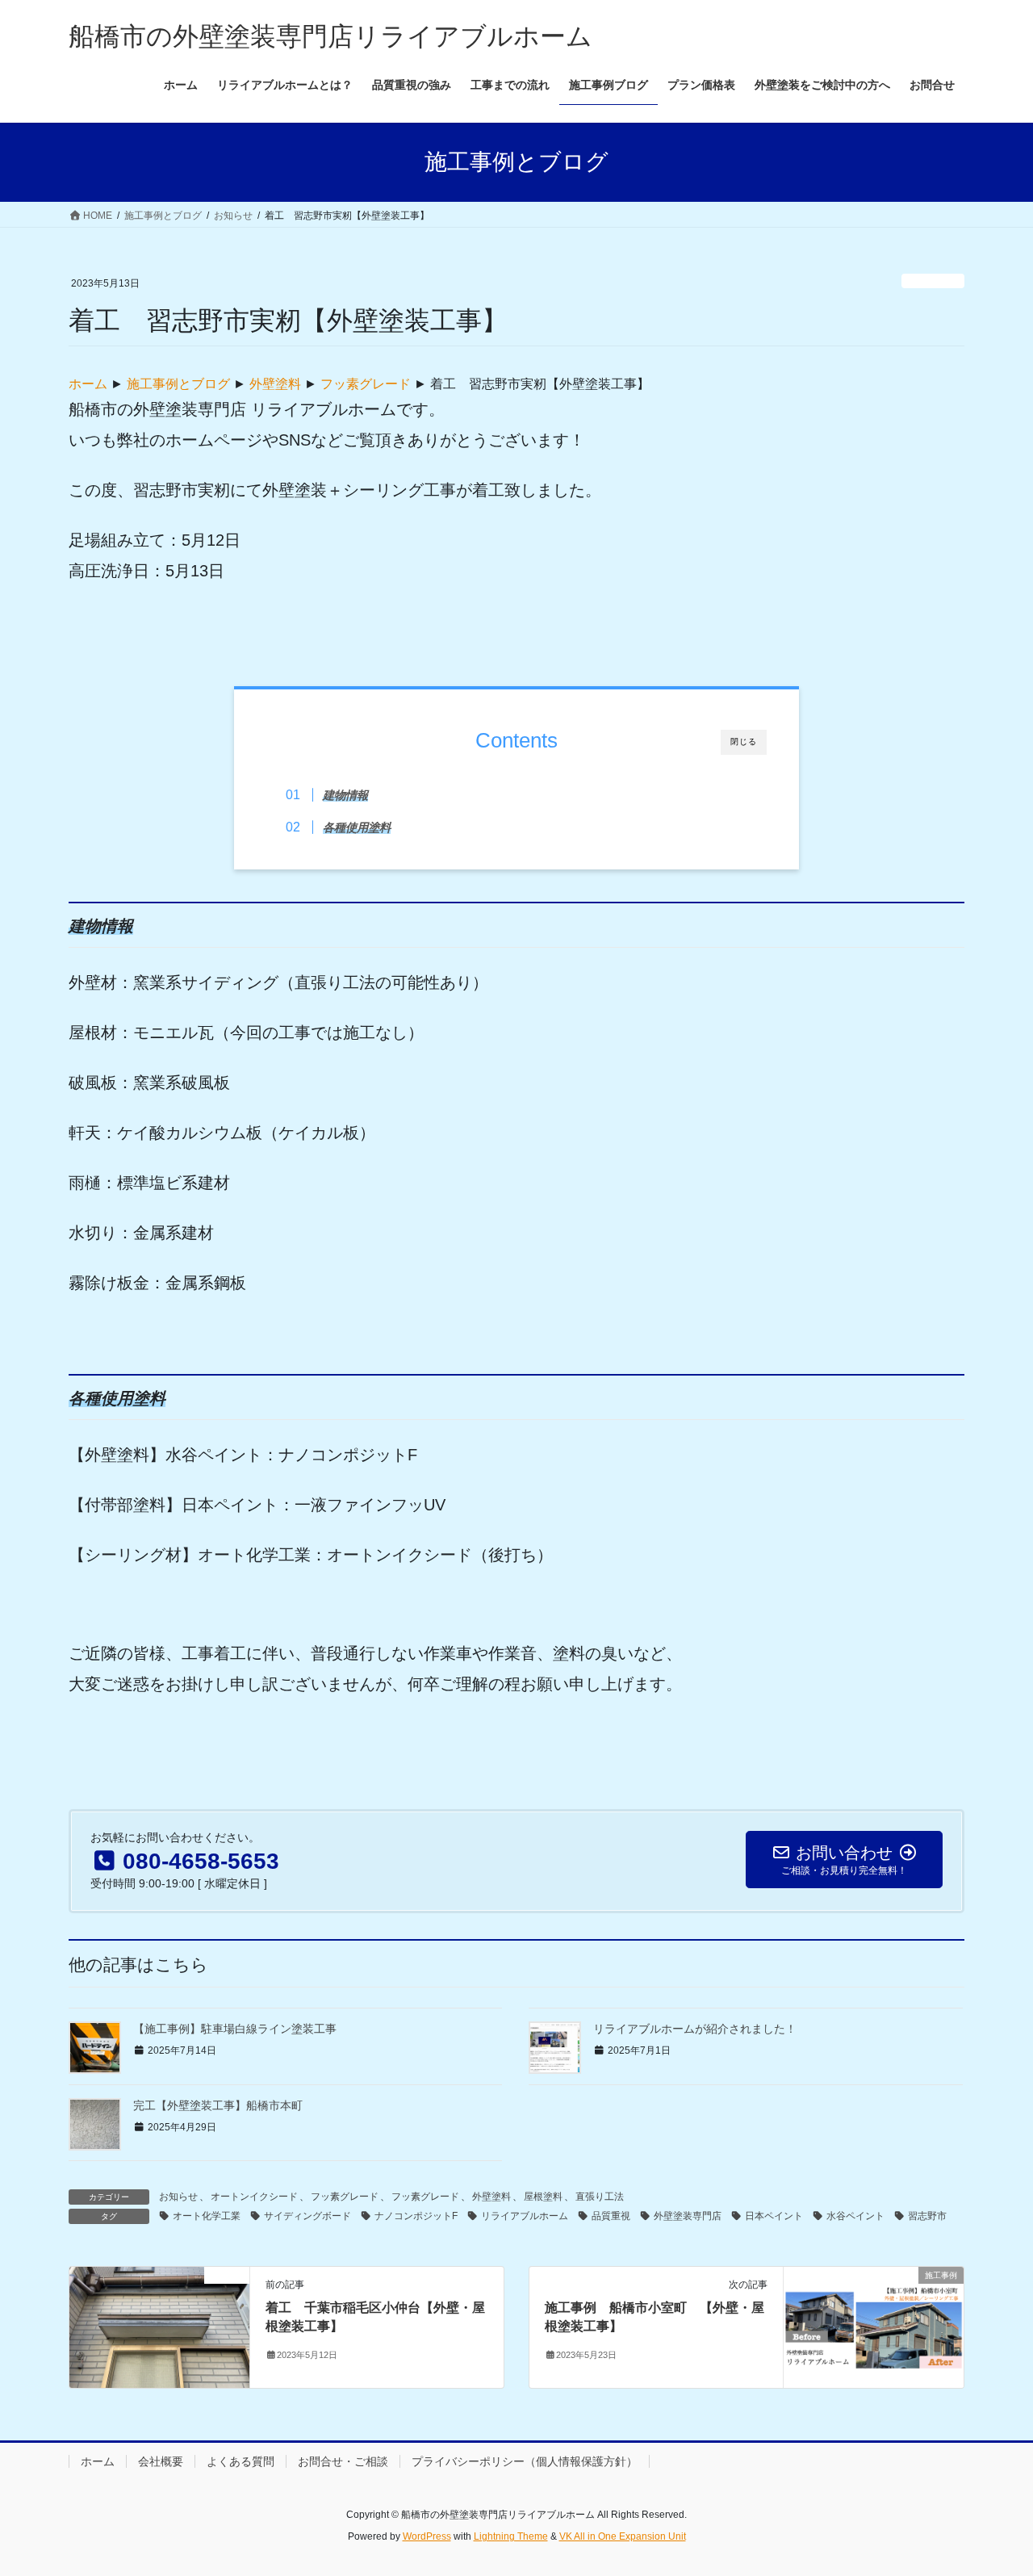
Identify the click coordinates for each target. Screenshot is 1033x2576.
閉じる (744, 741)
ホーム (88, 384)
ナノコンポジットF (416, 2216)
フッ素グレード (366, 384)
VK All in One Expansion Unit (623, 2536)
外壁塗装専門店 (688, 2216)
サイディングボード (307, 2216)
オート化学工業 (207, 2216)
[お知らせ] (159, 2327)
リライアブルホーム (525, 2216)
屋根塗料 (543, 2197)
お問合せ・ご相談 (343, 2461)
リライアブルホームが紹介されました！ (695, 2029)
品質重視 (611, 2216)
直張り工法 (600, 2197)
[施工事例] (874, 2327)
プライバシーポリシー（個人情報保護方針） (525, 2461)
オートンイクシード (254, 2197)
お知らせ (933, 281)
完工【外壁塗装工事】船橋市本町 (218, 2105)
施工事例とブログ (178, 384)
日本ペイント (774, 2216)
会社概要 (161, 2461)
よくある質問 (240, 2461)
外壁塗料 (275, 384)
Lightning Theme (511, 2536)
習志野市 (927, 2216)
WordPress (427, 2536)
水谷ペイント (855, 2216)
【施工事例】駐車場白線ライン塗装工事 (235, 2029)
